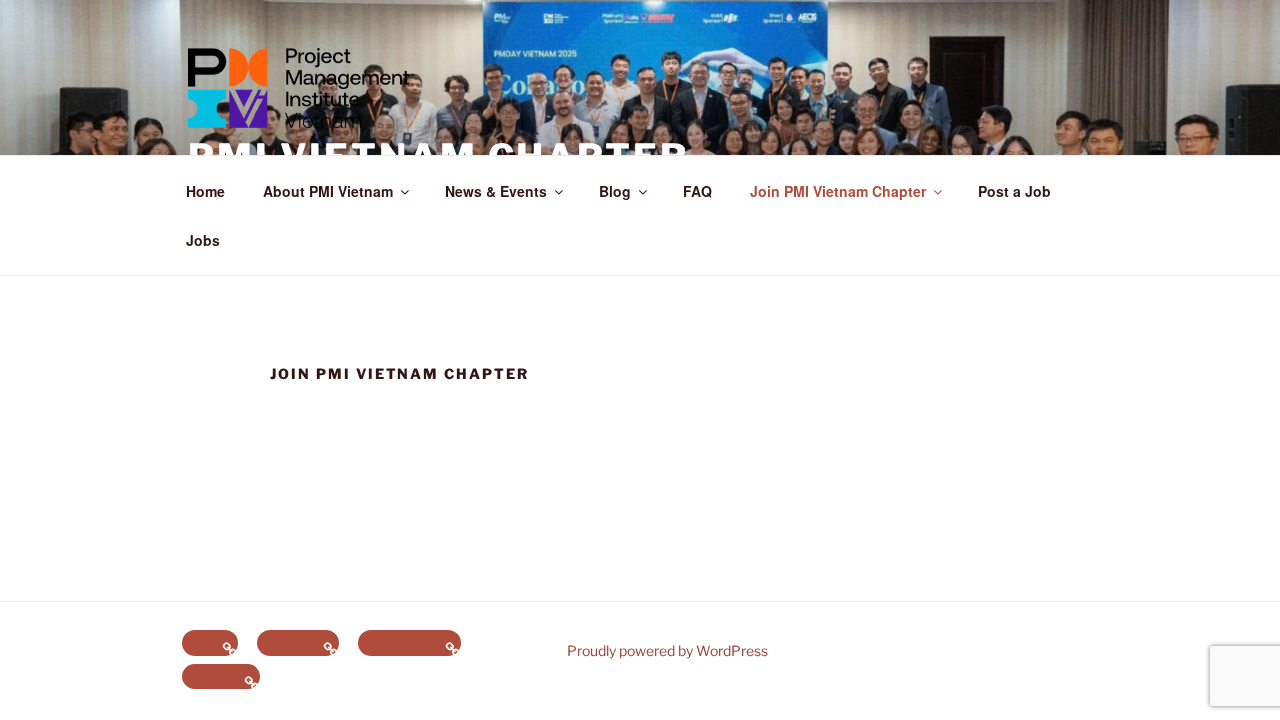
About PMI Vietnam (328, 191)
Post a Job (1014, 191)
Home (205, 191)
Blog (615, 191)
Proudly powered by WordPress (667, 650)
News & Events (496, 191)
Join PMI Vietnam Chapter (838, 191)
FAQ (697, 191)
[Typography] (409, 643)
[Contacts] (298, 643)
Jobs (203, 240)
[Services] (221, 677)
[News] (210, 643)
